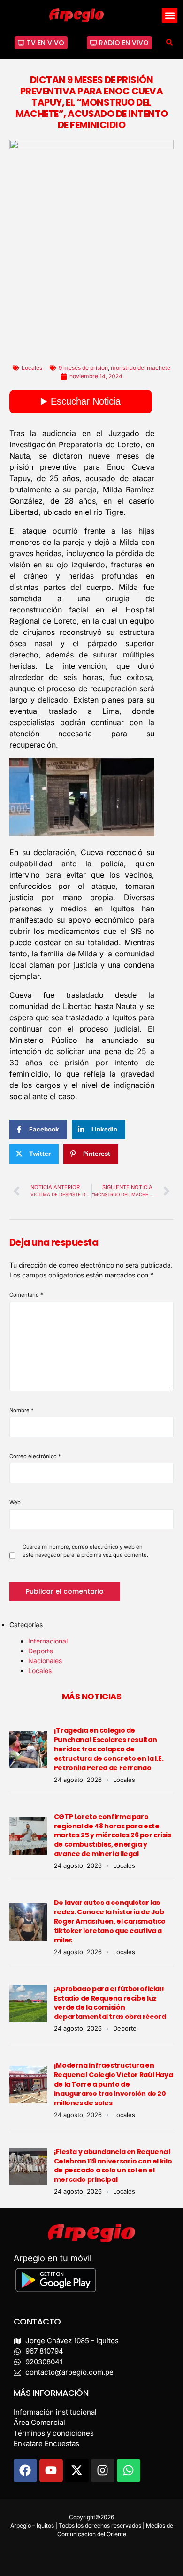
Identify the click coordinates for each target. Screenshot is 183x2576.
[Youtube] (51, 2470)
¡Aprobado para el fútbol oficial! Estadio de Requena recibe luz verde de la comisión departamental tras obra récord (110, 2003)
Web (15, 1502)
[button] (170, 15)
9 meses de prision (83, 368)
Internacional (48, 1641)
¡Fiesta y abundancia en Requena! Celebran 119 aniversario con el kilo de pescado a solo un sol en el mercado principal (113, 2166)
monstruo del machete (141, 368)
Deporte (41, 1651)
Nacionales (45, 1661)
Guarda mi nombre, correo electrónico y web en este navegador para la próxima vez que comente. (85, 1551)
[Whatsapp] (129, 2470)
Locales (32, 368)
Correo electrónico (35, 1456)
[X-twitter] (77, 2470)
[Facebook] (25, 2470)
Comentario (26, 1295)
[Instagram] (103, 2470)
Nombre (22, 1410)
